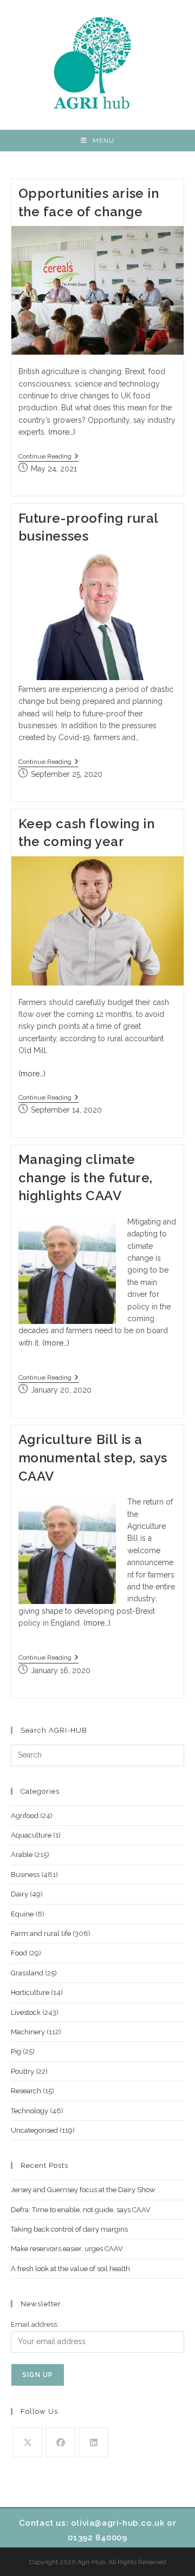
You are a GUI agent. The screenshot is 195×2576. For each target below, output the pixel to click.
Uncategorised (34, 2130)
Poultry (22, 2071)
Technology (30, 2111)
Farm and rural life (41, 1933)
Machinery (28, 2032)
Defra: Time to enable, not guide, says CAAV (81, 2210)
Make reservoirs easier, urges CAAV (67, 2249)
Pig (16, 2051)
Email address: (35, 2324)
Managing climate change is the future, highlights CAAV (86, 1177)
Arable (22, 1855)
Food (19, 1953)
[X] (27, 2442)
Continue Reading (48, 457)
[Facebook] (60, 2442)
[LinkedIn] (93, 2442)
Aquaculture (31, 1835)
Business (25, 1875)
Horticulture (30, 1992)
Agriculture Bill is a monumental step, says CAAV (93, 1457)
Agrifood (25, 1816)
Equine (22, 1914)
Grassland (27, 1973)
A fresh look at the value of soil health (70, 2269)
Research (26, 2091)
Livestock (26, 2012)
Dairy (19, 1894)
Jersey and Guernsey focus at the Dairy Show (83, 2190)
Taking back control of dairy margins (69, 2229)
